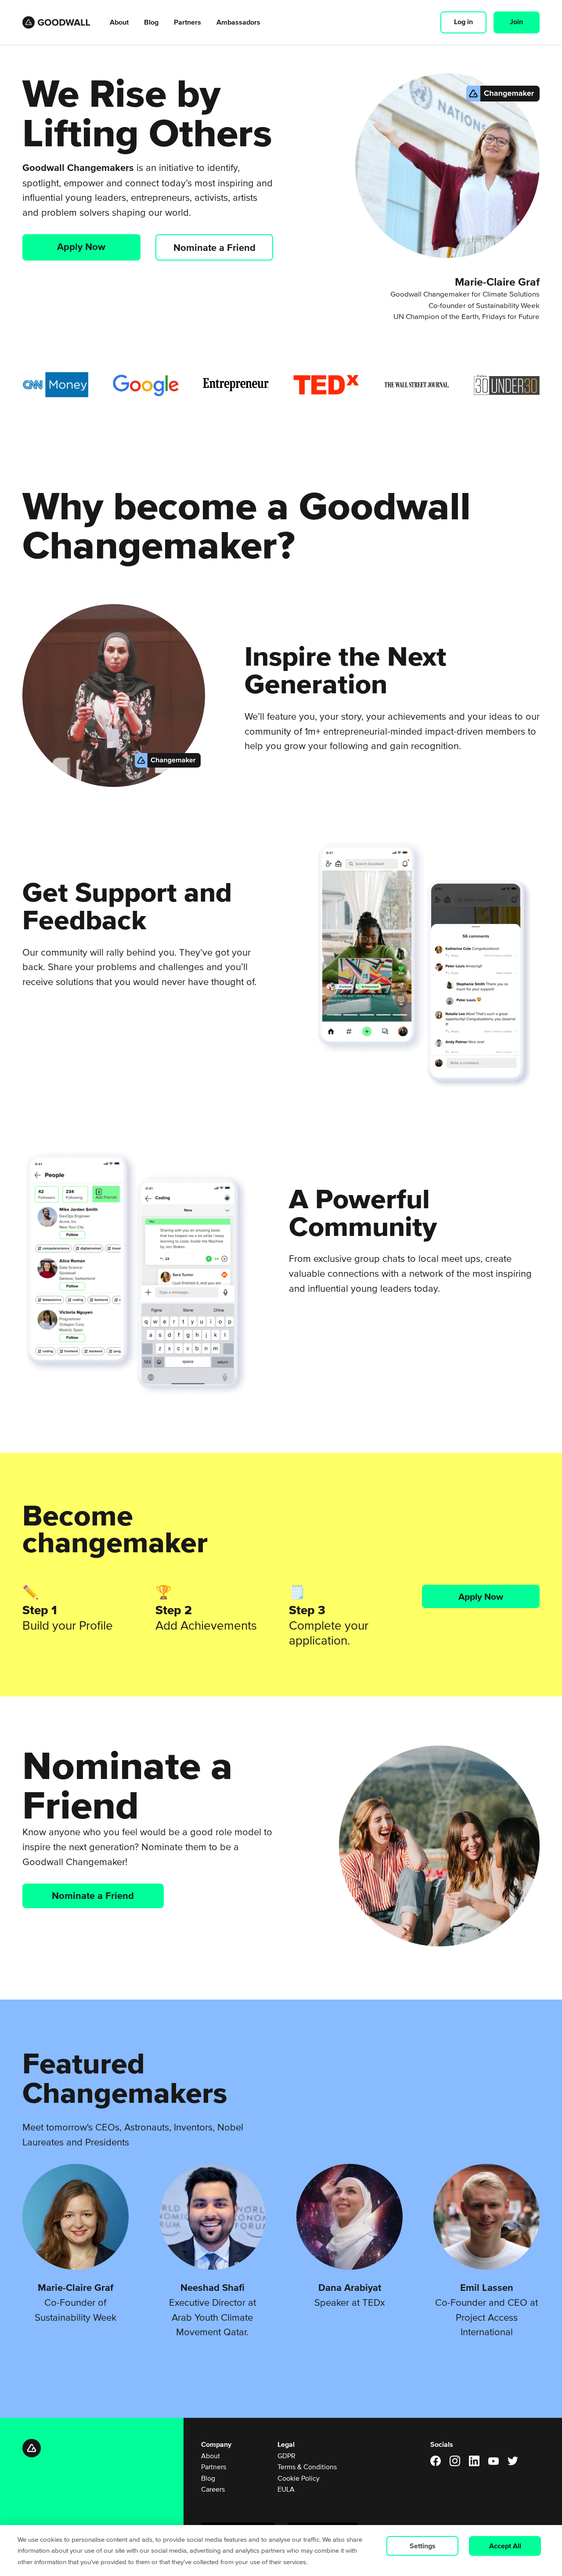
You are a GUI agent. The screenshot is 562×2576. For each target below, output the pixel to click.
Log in (463, 22)
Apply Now (81, 246)
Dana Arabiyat (350, 2287)
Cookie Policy (299, 2478)
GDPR (286, 2456)
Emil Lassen (487, 2287)
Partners (187, 22)
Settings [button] (423, 2546)
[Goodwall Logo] (99, 2448)
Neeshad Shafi (213, 2287)
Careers (213, 2489)
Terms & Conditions (307, 2467)
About (119, 22)
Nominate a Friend (214, 247)
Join (516, 22)
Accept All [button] (505, 2546)
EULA (286, 2489)
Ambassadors (238, 22)
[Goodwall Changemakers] (58, 22)
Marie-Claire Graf (76, 2287)
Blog (151, 22)
